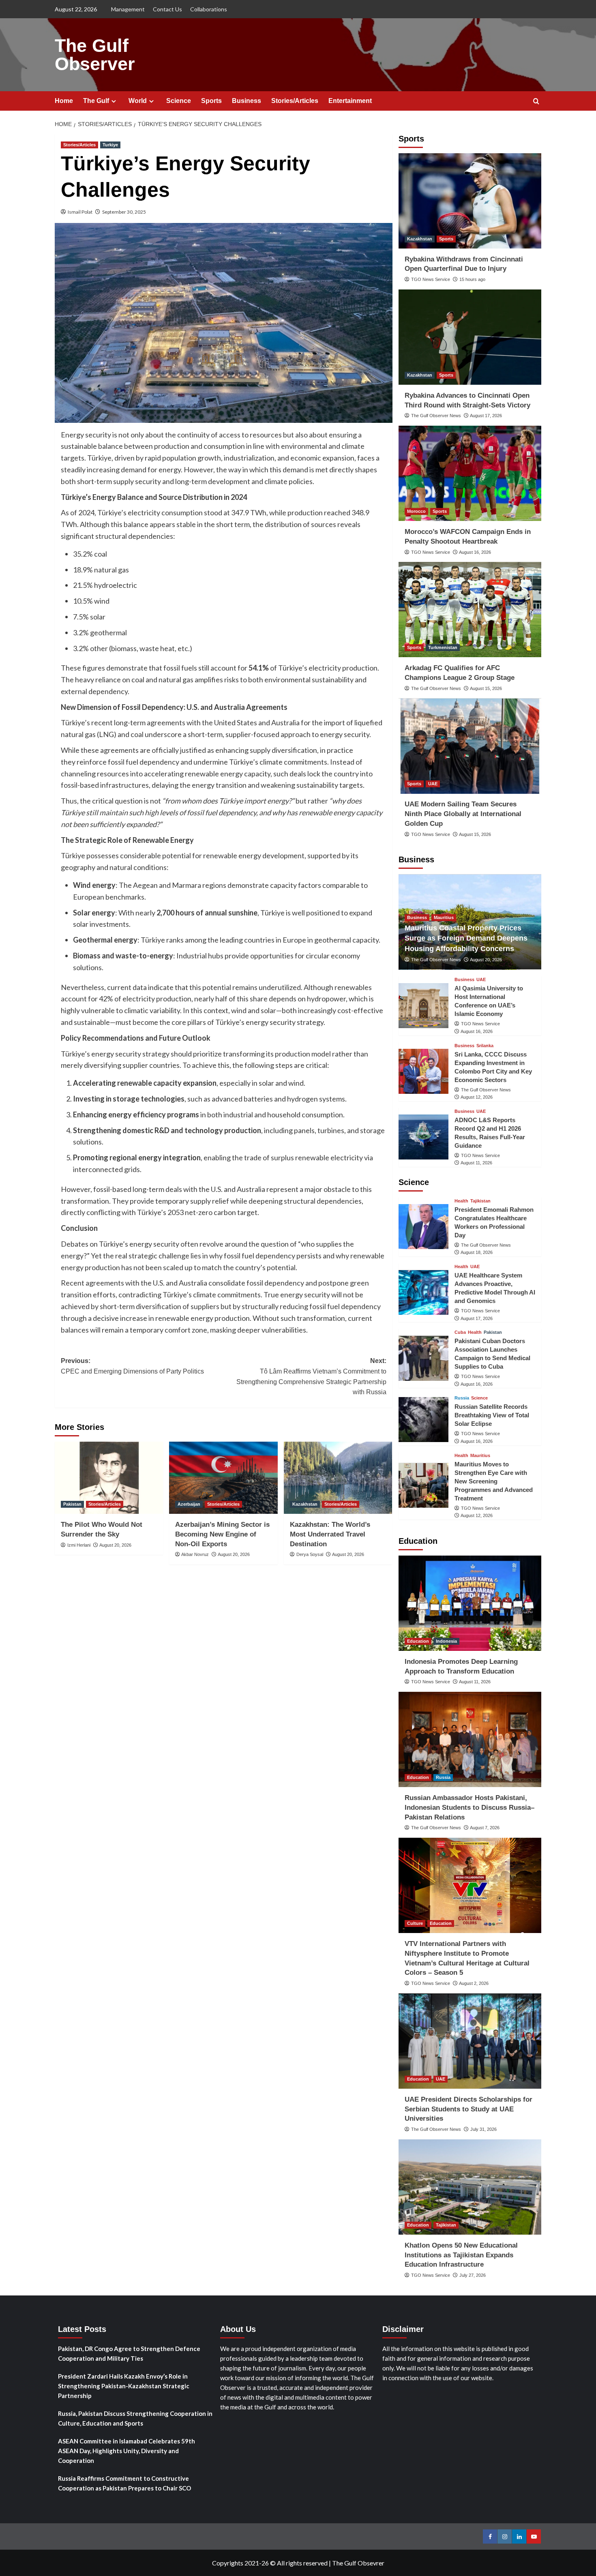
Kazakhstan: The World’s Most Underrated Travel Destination (330, 1534)
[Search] (536, 102)
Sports (211, 101)
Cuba (460, 1333)
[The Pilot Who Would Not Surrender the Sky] (109, 1478)
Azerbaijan (189, 1504)
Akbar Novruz (195, 1554)
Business (247, 101)
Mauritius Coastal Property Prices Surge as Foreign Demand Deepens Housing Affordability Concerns (466, 938)
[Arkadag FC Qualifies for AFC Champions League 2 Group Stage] (470, 610)
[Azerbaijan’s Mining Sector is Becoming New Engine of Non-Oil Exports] (223, 1478)
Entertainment (350, 101)
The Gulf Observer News (436, 416)
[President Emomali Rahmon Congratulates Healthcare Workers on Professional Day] (423, 1227)
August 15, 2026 (486, 688)
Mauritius (444, 917)
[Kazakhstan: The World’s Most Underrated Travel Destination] (338, 1478)
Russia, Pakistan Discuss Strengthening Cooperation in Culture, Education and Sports (135, 2418)
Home (64, 101)
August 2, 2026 (474, 1983)
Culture (415, 1923)
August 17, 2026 (486, 416)
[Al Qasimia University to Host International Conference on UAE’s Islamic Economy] (423, 1006)
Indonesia (446, 1641)
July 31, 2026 (483, 2129)
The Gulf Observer (95, 55)
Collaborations (209, 9)
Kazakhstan (305, 1504)
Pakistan (72, 1504)
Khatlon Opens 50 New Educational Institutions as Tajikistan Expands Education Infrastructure (461, 2255)
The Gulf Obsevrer (358, 2563)
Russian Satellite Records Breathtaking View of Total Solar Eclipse (492, 1416)
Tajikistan (480, 1201)
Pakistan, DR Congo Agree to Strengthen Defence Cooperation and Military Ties (129, 2353)
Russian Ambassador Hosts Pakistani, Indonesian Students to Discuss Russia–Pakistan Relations (470, 1808)
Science (179, 101)
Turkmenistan (443, 647)
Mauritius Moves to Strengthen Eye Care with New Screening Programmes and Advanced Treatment (494, 1481)
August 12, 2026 (477, 1097)
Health (461, 1201)
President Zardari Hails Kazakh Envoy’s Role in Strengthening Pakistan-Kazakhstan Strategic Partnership (124, 2386)
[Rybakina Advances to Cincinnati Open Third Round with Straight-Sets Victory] (470, 337)
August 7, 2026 (485, 1828)
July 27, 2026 (473, 2275)
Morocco (416, 511)
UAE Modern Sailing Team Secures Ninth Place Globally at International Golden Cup (463, 814)
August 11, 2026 (476, 1163)
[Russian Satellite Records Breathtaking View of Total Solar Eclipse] (423, 1420)
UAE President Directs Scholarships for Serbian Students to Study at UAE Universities (468, 2109)
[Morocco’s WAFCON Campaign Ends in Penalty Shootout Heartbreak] (470, 473)
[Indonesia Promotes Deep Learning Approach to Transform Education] (470, 1603)
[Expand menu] (114, 101)
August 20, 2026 (115, 1545)
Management (128, 9)
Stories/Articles (295, 101)
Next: (311, 1376)
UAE (433, 784)
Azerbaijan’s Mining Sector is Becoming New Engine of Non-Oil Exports (222, 1534)
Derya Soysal (310, 1554)
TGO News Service (431, 279)
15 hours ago (472, 279)
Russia (462, 1398)
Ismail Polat (80, 212)
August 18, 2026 (477, 1253)
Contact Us (167, 9)
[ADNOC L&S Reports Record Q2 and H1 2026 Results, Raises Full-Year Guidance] (423, 1137)
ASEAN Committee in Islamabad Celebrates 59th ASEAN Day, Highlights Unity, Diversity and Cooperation (126, 2451)
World (138, 101)
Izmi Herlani (79, 1545)
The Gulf (96, 101)
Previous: (132, 1366)
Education (418, 1641)
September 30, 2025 (124, 212)
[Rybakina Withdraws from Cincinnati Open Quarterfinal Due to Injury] (470, 201)
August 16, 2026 (475, 552)
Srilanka (485, 1046)
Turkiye (110, 145)
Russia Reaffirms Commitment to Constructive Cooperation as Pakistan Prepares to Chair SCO (124, 2483)
